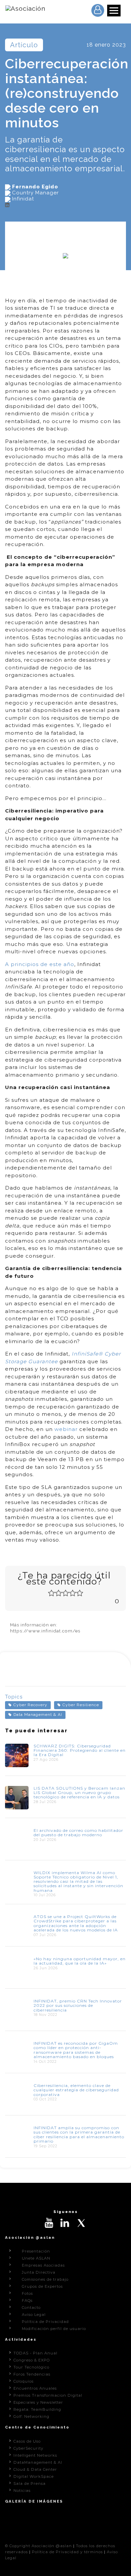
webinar (66, 1429)
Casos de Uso (27, 2441)
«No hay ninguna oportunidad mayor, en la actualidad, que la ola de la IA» (80, 1961)
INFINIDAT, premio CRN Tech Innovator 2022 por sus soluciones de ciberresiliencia (78, 2005)
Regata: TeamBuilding (37, 2409)
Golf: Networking (31, 2416)
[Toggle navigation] (114, 11)
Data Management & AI (38, 1715)
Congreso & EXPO (32, 2360)
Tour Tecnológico (31, 2367)
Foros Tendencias (32, 2374)
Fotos (27, 2293)
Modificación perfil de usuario (54, 2329)
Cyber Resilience (81, 1705)
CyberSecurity (28, 2448)
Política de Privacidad (45, 2322)
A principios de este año (40, 964)
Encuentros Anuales (35, 2388)
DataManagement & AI (38, 2462)
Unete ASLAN (36, 2258)
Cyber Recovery (30, 1705)
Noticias (22, 2491)
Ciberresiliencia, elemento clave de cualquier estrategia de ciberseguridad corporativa (76, 2090)
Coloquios (24, 2381)
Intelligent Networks (35, 2455)
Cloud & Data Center (35, 2469)
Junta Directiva (39, 2272)
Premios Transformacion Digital (48, 2395)
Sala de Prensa (30, 2483)
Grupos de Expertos (42, 2286)
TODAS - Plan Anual (35, 2353)
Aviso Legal (34, 2315)
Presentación (36, 2251)
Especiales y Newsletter (38, 2402)
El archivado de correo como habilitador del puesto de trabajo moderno (78, 1833)
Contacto (31, 2308)
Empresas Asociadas (43, 2265)
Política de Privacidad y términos (67, 2552)
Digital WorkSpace (34, 2476)
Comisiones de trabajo (45, 2279)
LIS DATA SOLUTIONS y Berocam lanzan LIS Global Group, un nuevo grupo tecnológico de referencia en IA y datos (79, 1792)
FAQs (27, 2300)
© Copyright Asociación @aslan (38, 2546)
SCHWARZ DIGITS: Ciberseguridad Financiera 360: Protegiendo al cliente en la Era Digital (80, 1750)
